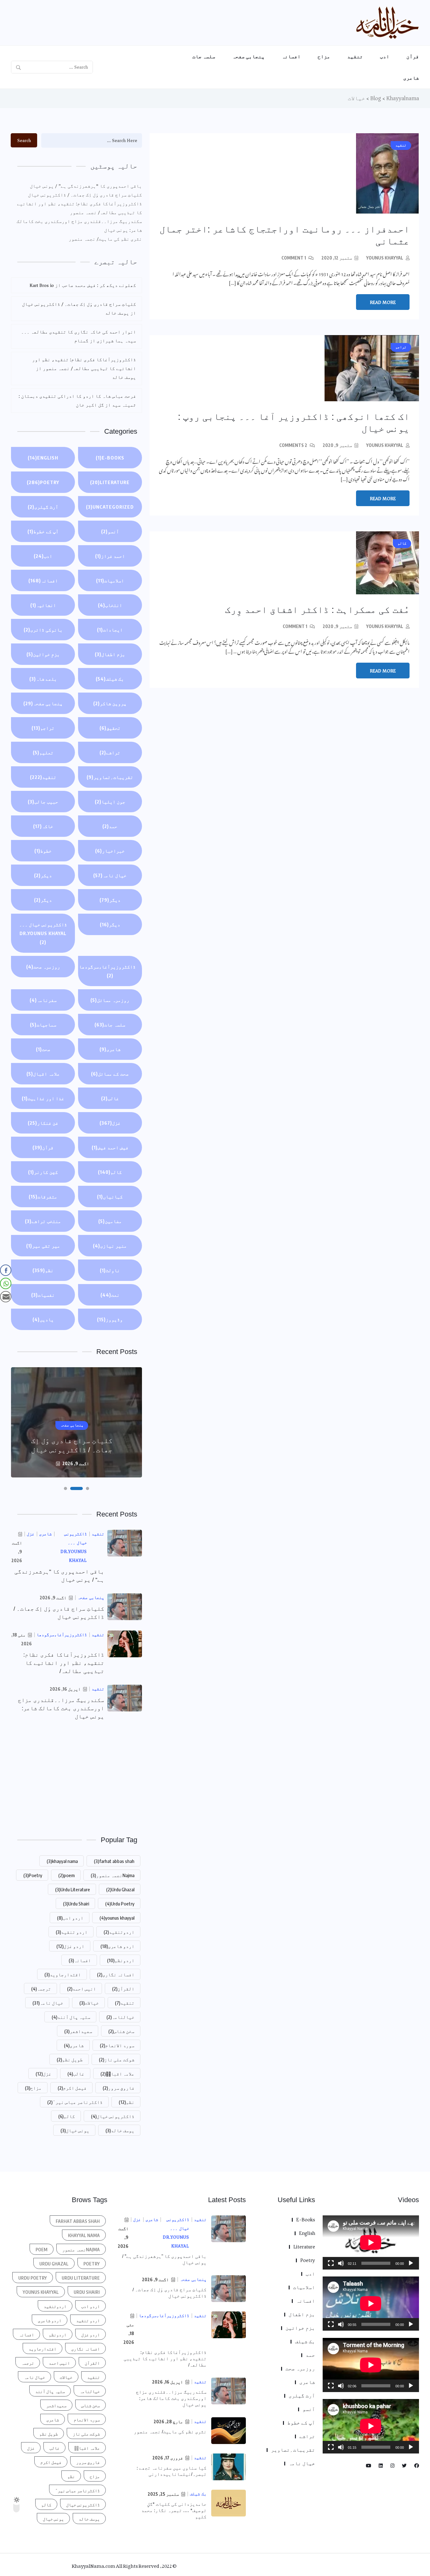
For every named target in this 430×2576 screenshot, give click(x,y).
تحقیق (110, 728)
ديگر (110, 900)
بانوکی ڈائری (43, 630)
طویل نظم (70, 2059)
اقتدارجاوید (63, 1974)
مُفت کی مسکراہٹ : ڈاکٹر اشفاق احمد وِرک (317, 610)
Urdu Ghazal (120, 1889)
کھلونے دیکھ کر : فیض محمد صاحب (99, 285)
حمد (110, 826)
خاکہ (43, 826)
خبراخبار (110, 851)
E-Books (110, 458)
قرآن (413, 56)
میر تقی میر (43, 1246)
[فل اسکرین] (331, 2263)
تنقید (355, 56)
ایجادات (110, 630)
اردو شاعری (117, 1946)
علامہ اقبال (43, 1074)
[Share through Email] (6, 1297)
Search (24, 140)
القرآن (123, 1989)
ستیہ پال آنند (71, 2017)
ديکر (43, 875)
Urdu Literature (73, 1889)
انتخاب (110, 605)
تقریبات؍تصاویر (110, 777)
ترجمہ (41, 1989)
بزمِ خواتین (43, 654)
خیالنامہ (120, 2017)
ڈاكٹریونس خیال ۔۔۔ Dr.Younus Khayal (43, 933)
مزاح (324, 56)
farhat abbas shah (114, 1861)
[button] (88, 1488)
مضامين (110, 1221)
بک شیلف (110, 679)
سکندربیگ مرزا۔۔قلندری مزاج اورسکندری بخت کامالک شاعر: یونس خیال (79, 226)
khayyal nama (62, 1861)
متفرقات (43, 1197)
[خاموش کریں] (341, 2263)
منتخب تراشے (43, 1221)
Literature (110, 482)
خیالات (89, 2003)
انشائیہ (43, 605)
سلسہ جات (204, 56)
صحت (43, 1049)
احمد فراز (110, 556)
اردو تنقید (72, 1932)
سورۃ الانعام (117, 2045)
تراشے (110, 752)
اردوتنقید (119, 1932)
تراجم (43, 728)
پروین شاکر (110, 703)
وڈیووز (110, 1319)
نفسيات (43, 1295)
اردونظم (121, 1960)
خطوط (43, 851)
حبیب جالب (43, 802)
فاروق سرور (119, 2088)
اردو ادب (70, 1918)
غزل (110, 1123)
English (43, 458)
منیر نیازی (110, 1246)
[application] (371, 2242)
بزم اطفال (110, 654)
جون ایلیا (110, 802)
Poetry (43, 482)
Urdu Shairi (76, 1904)
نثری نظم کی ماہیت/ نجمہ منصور (105, 239)
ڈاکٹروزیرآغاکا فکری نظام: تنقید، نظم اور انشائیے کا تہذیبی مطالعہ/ (64, 1663)
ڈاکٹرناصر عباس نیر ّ (75, 2102)
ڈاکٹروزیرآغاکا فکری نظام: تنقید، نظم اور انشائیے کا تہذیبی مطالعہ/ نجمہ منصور (79, 208)
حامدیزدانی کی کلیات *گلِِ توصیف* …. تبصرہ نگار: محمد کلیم (174, 2510)
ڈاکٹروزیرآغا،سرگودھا (107, 971)
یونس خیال (75, 2130)
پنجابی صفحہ (249, 56)
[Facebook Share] (6, 1270)
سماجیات (43, 1025)
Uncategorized (110, 507)
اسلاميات (110, 580)
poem (66, 1875)
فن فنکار (43, 1123)
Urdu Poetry (120, 1904)
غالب (110, 1098)
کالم (110, 1172)
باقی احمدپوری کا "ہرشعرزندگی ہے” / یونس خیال (86, 186)
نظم (43, 1270)
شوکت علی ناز (117, 2059)
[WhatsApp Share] (6, 1283)
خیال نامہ (110, 875)
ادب (385, 56)
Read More (383, 302)
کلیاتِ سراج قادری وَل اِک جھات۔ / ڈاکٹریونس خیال (85, 195)
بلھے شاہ (43, 679)
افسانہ (291, 56)
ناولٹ (110, 1270)
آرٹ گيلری (43, 507)
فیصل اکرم (72, 2088)
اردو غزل (70, 1946)
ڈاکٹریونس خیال (113, 2116)
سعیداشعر (78, 2031)
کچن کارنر (43, 1172)
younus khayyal (385, 258)
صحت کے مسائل (110, 1074)
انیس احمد (82, 1989)
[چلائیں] (411, 2263)
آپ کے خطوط (43, 531)
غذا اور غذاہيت (43, 1098)
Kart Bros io (42, 285)
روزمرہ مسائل (110, 1000)
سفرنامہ (43, 1000)
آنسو (110, 531)
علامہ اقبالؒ (117, 2074)
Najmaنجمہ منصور (113, 1875)
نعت (110, 1295)
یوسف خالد (120, 2130)
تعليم (43, 752)
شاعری (411, 78)
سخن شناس (121, 2031)
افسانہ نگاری (116, 1974)
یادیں (43, 1319)
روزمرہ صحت (43, 967)
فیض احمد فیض (110, 1147)
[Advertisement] (76, 1777)
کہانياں (110, 1197)
